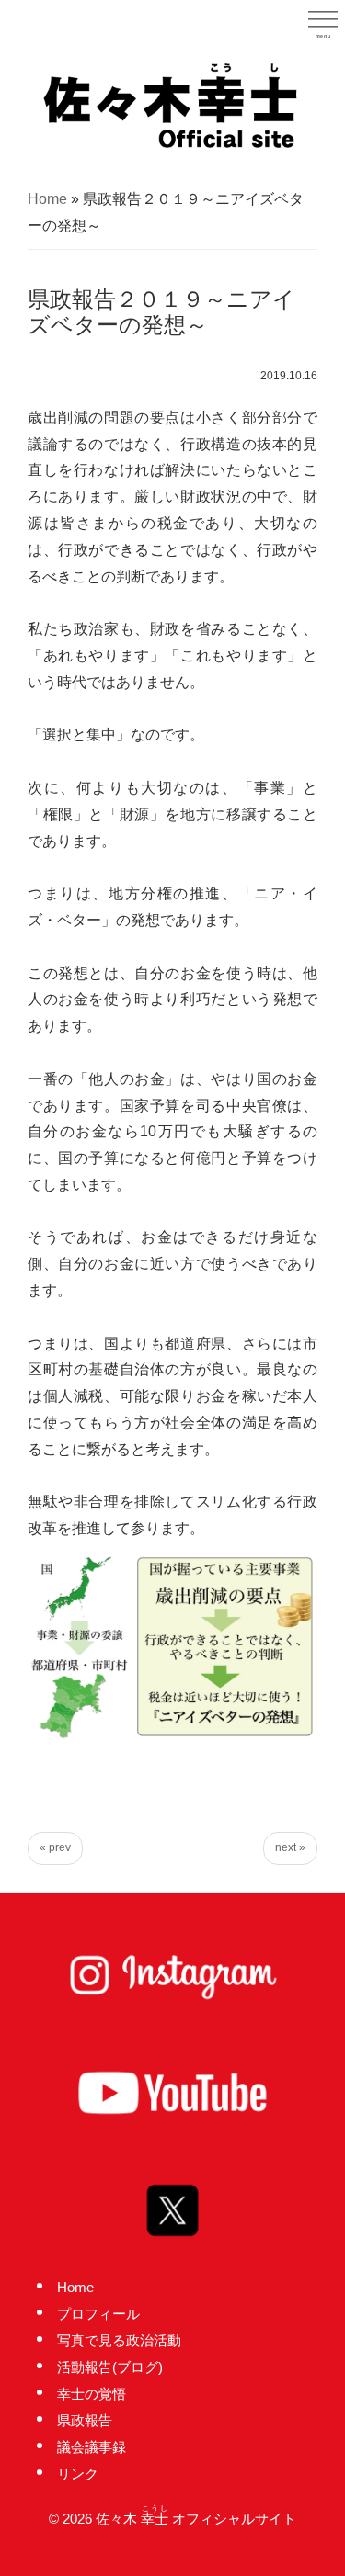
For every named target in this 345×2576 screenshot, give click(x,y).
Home (47, 199)
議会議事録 (92, 2447)
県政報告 (85, 2420)
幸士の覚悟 (92, 2394)
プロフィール (98, 2314)
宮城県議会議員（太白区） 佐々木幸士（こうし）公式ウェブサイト (173, 104)
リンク (78, 2474)
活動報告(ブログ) (110, 2367)
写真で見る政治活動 (119, 2340)
